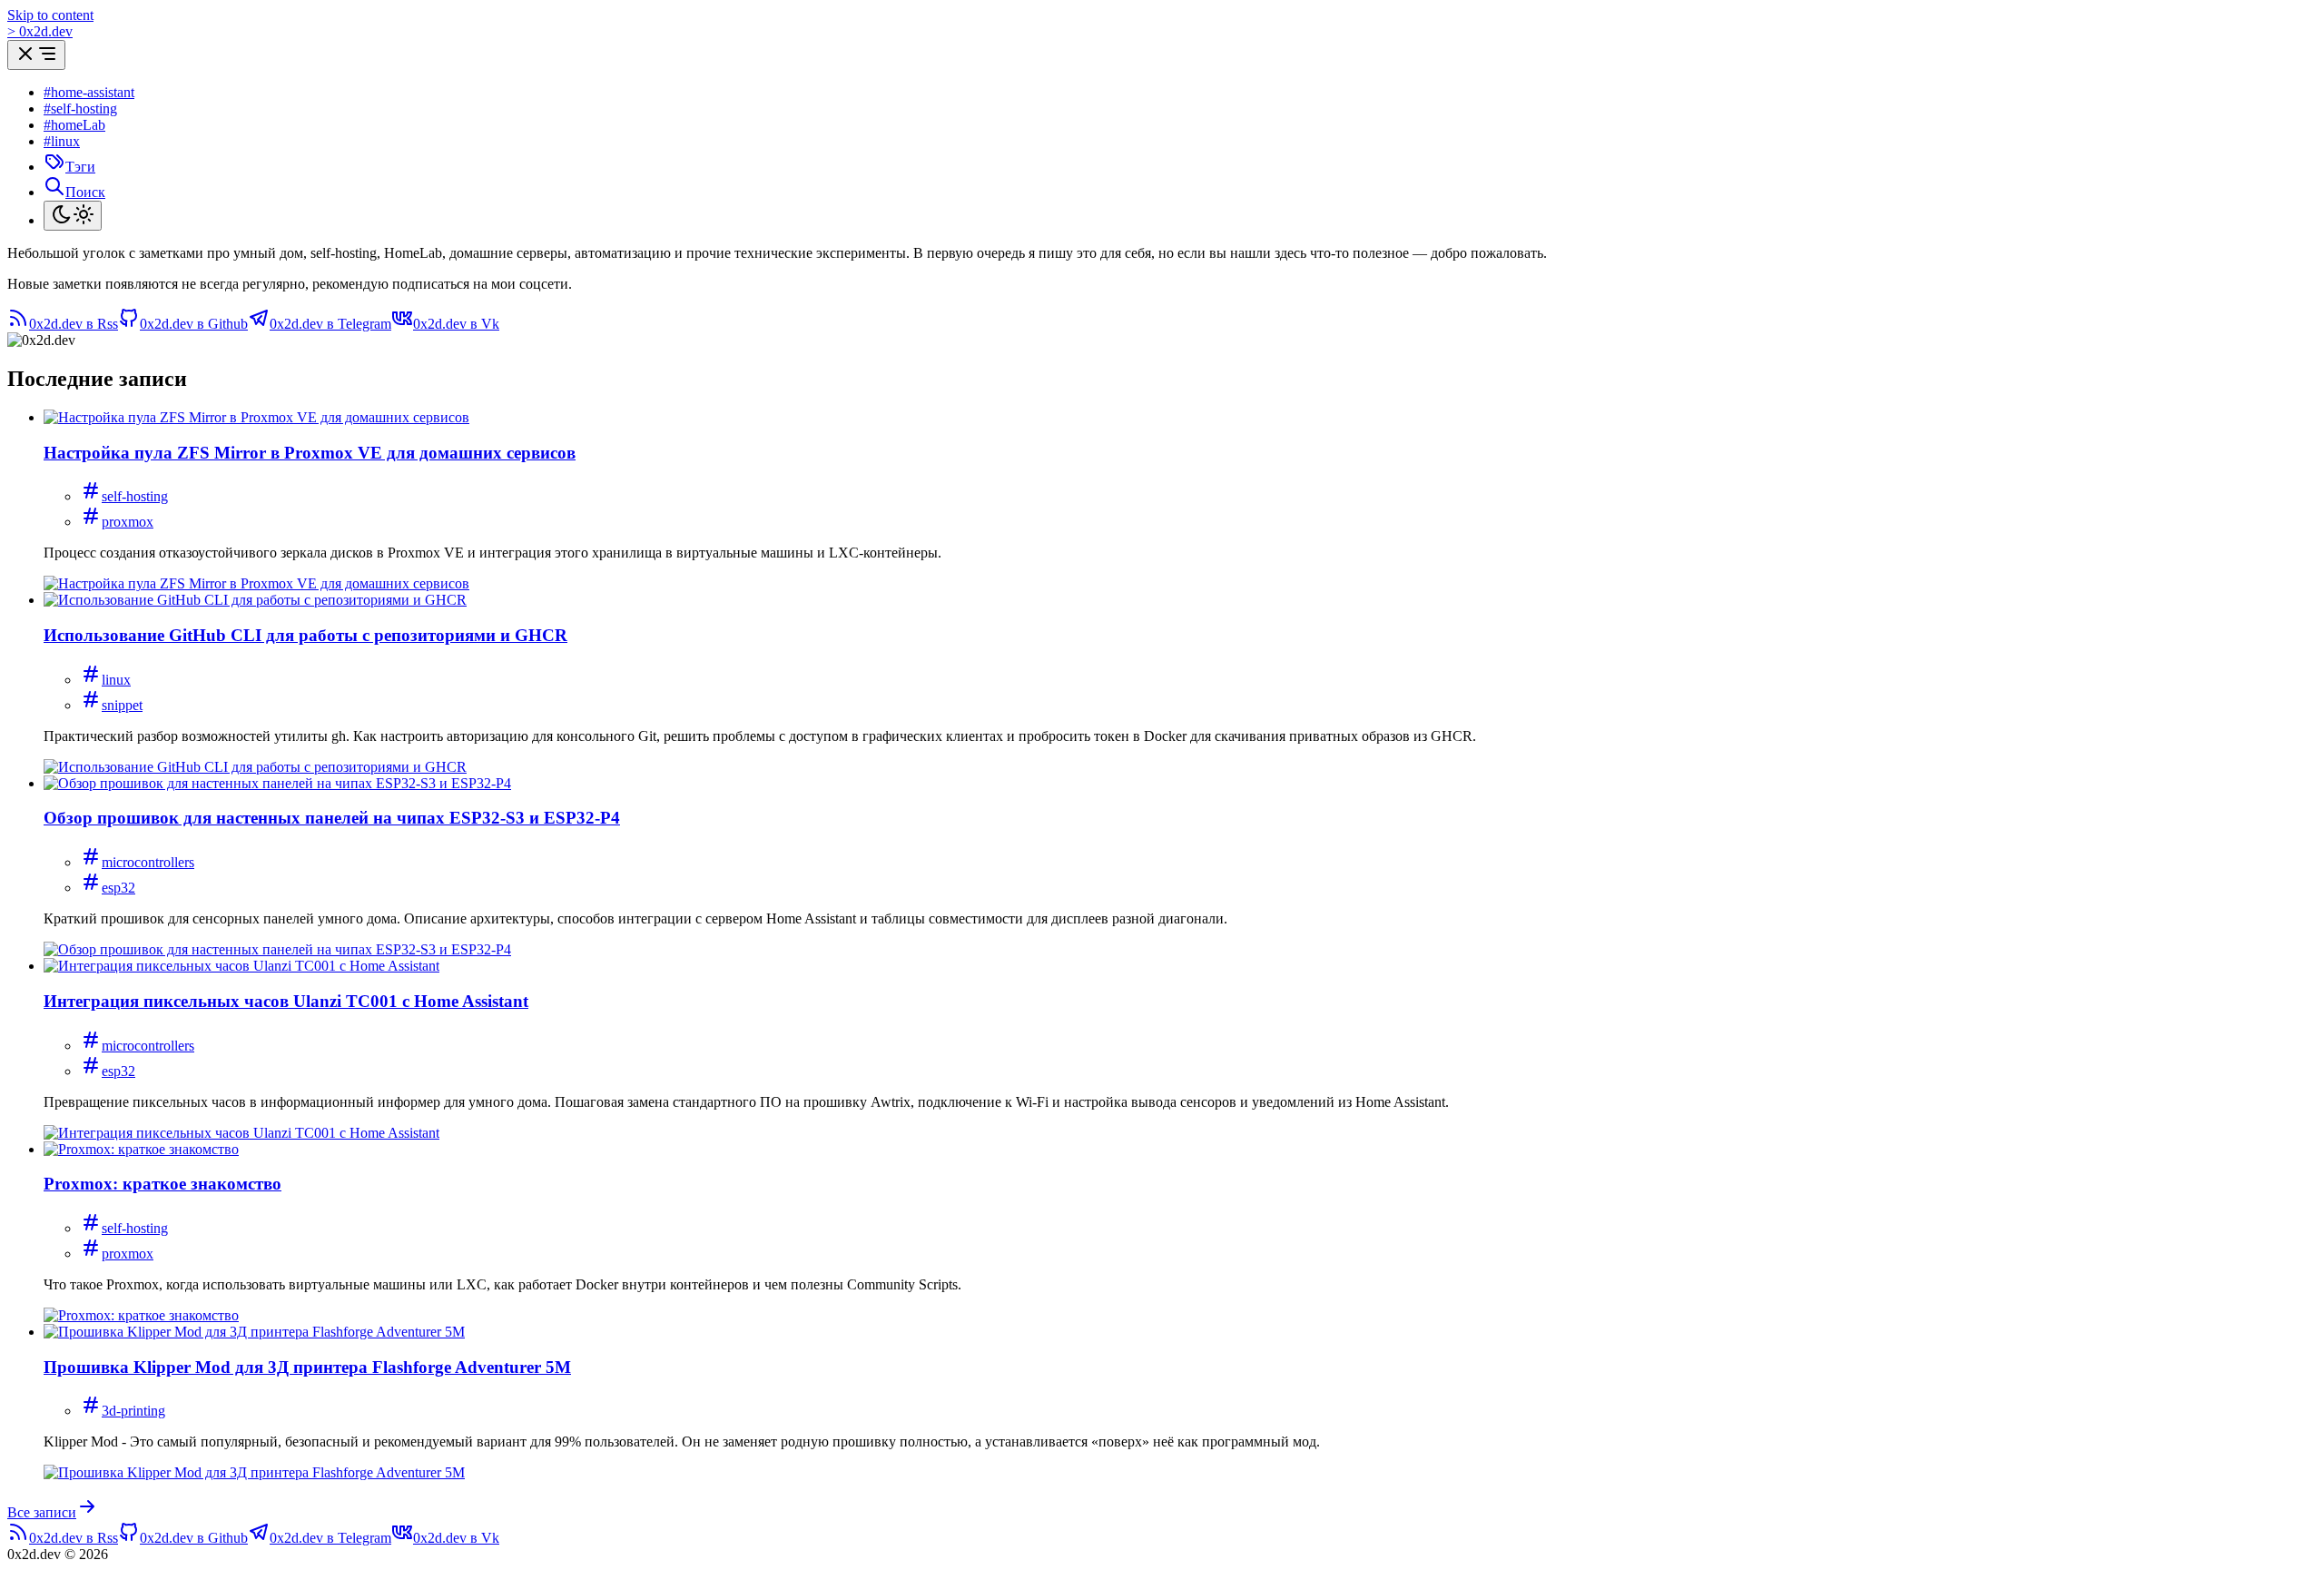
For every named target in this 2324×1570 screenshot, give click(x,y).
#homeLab (74, 125)
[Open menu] (36, 55)
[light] (73, 216)
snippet (122, 705)
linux (116, 680)
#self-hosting (80, 109)
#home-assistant (89, 92)
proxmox (128, 522)
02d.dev (40, 31)
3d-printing (133, 1411)
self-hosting (135, 496)
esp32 (118, 888)
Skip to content (50, 15)
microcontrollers (148, 862)
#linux (62, 141)
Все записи (42, 1512)
